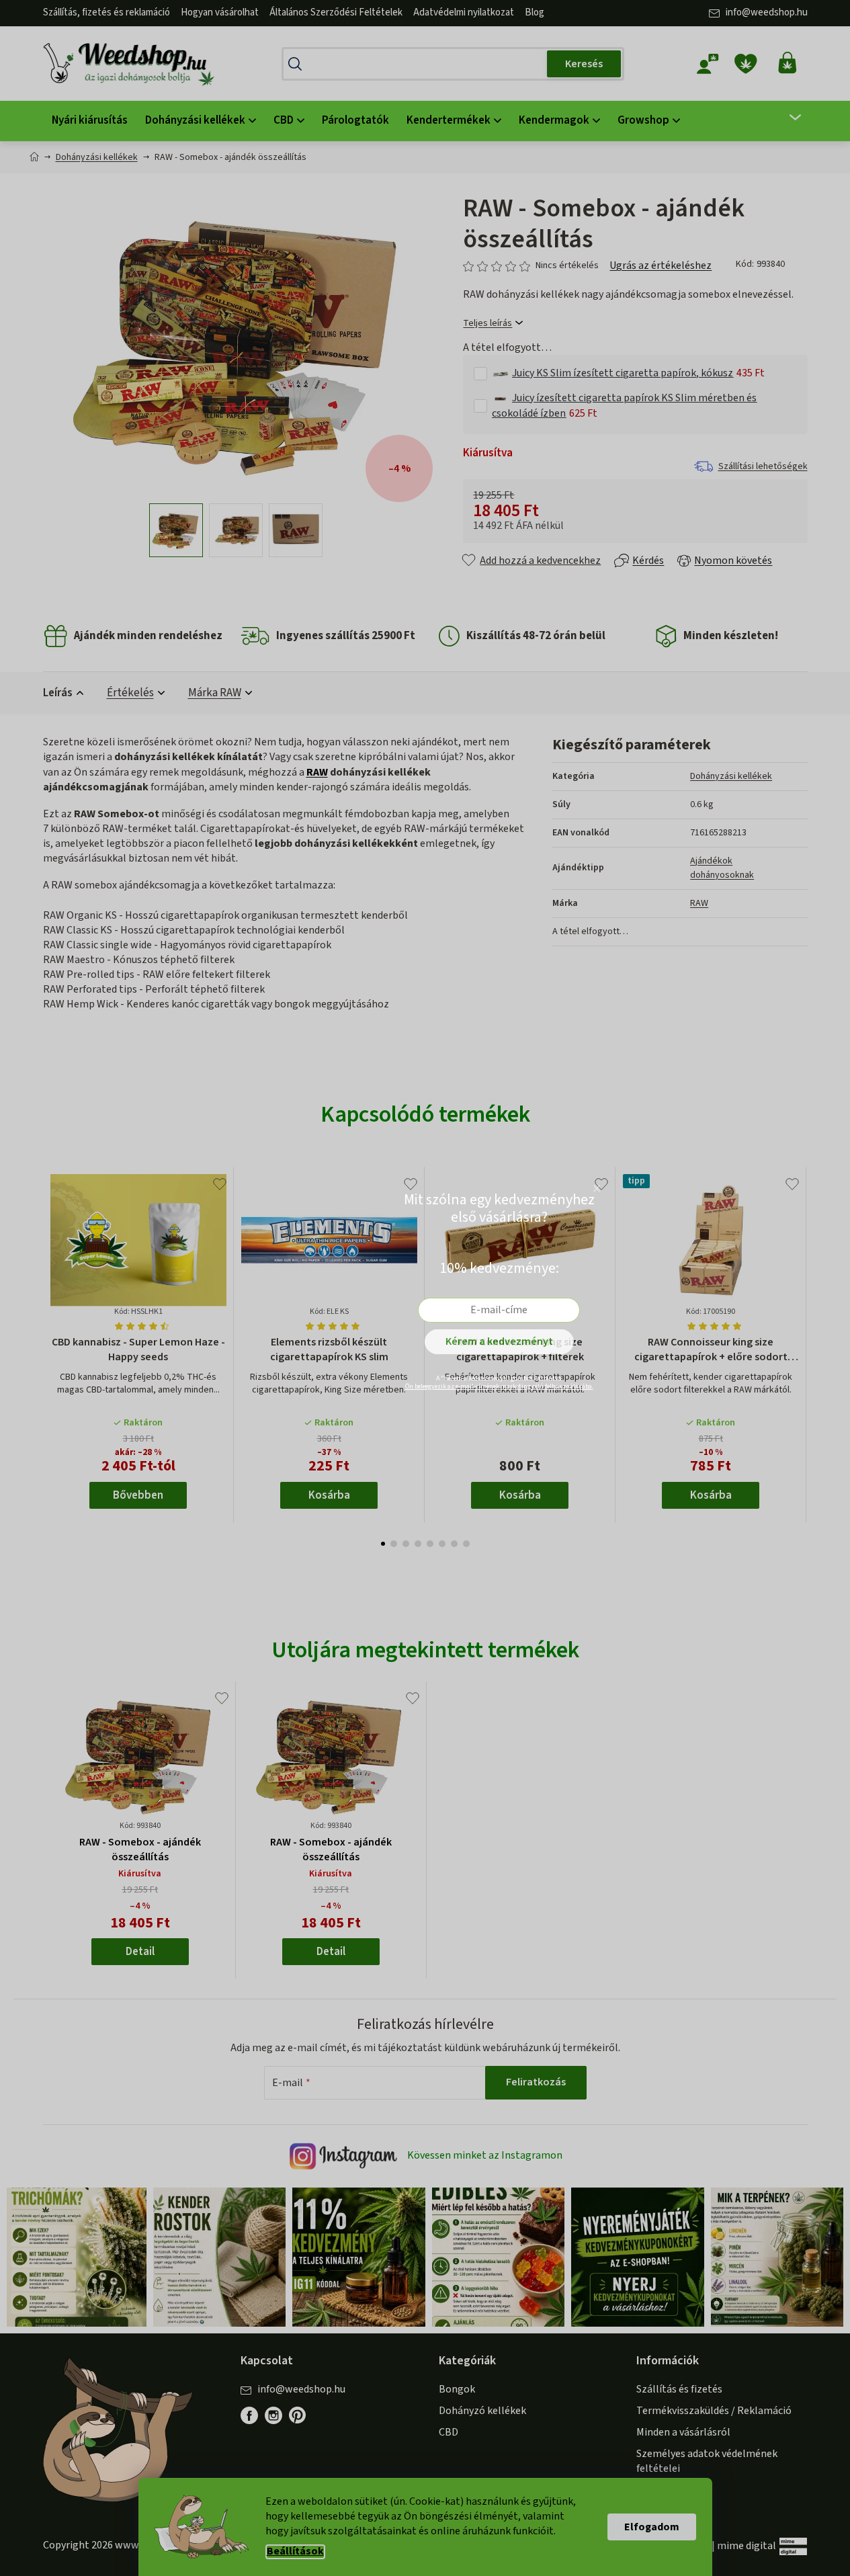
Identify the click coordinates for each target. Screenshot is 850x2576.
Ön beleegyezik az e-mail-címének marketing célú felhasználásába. (499, 1386)
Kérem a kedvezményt (499, 1341)
